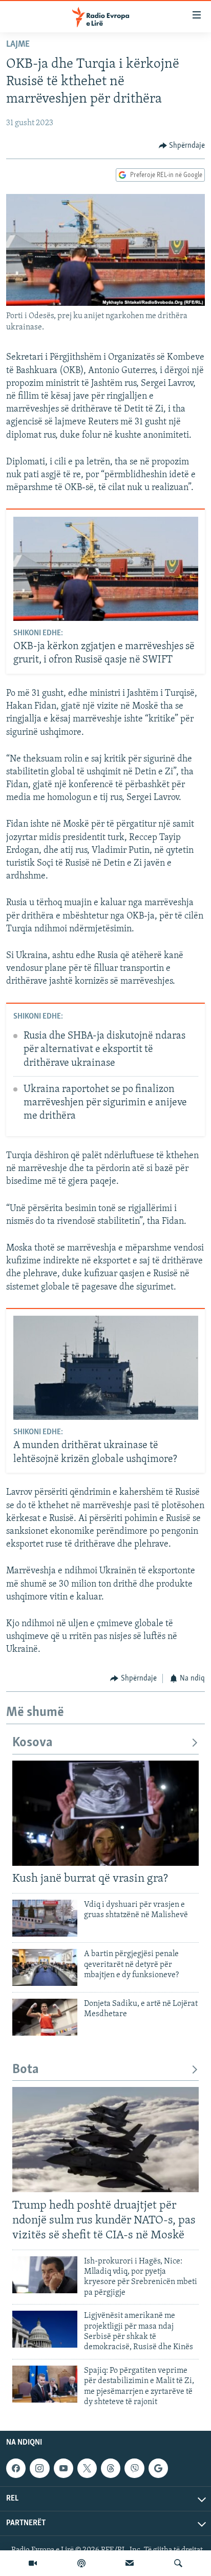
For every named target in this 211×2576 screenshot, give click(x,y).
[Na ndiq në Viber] (134, 2468)
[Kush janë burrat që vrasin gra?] (105, 1813)
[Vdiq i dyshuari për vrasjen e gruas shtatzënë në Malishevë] (45, 1918)
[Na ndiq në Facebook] (16, 2468)
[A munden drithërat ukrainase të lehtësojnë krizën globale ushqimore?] (106, 1368)
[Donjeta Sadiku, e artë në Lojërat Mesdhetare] (45, 2017)
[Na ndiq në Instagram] (39, 2468)
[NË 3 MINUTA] (130, 2563)
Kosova (33, 1743)
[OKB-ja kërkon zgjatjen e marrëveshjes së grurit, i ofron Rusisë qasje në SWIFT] (106, 569)
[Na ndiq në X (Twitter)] (87, 2468)
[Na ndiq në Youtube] (64, 2468)
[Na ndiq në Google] (158, 2468)
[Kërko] (178, 2563)
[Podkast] (81, 2563)
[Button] (182, 146)
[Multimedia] (33, 2563)
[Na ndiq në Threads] (111, 2468)
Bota (26, 2070)
